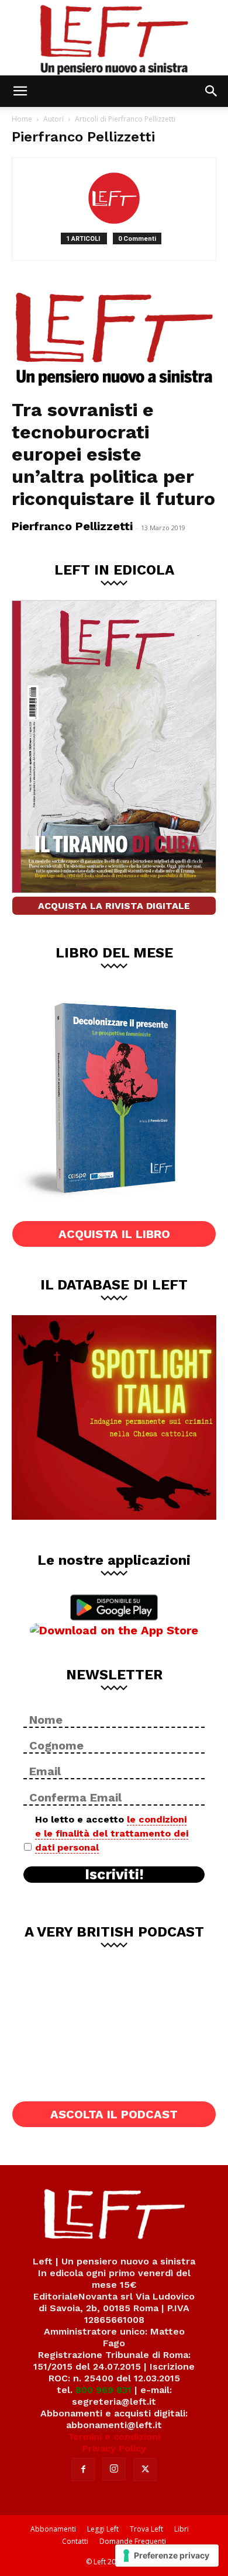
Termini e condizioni (114, 2437)
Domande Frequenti (133, 2541)
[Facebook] (83, 2470)
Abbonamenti (53, 2529)
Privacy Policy (114, 2448)
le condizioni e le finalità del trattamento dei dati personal (112, 1833)
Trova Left (146, 2529)
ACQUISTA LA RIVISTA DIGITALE (114, 906)
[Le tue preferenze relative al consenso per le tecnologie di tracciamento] (167, 2556)
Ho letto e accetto (112, 1833)
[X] (145, 2470)
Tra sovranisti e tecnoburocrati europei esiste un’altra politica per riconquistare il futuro (113, 454)
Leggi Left (103, 2529)
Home (22, 119)
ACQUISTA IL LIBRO (114, 1234)
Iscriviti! (114, 1875)
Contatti (75, 2541)
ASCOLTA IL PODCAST (114, 2114)
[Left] (114, 38)
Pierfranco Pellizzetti (72, 526)
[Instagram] (114, 2469)
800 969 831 (103, 2390)
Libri (182, 2529)
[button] (20, 91)
